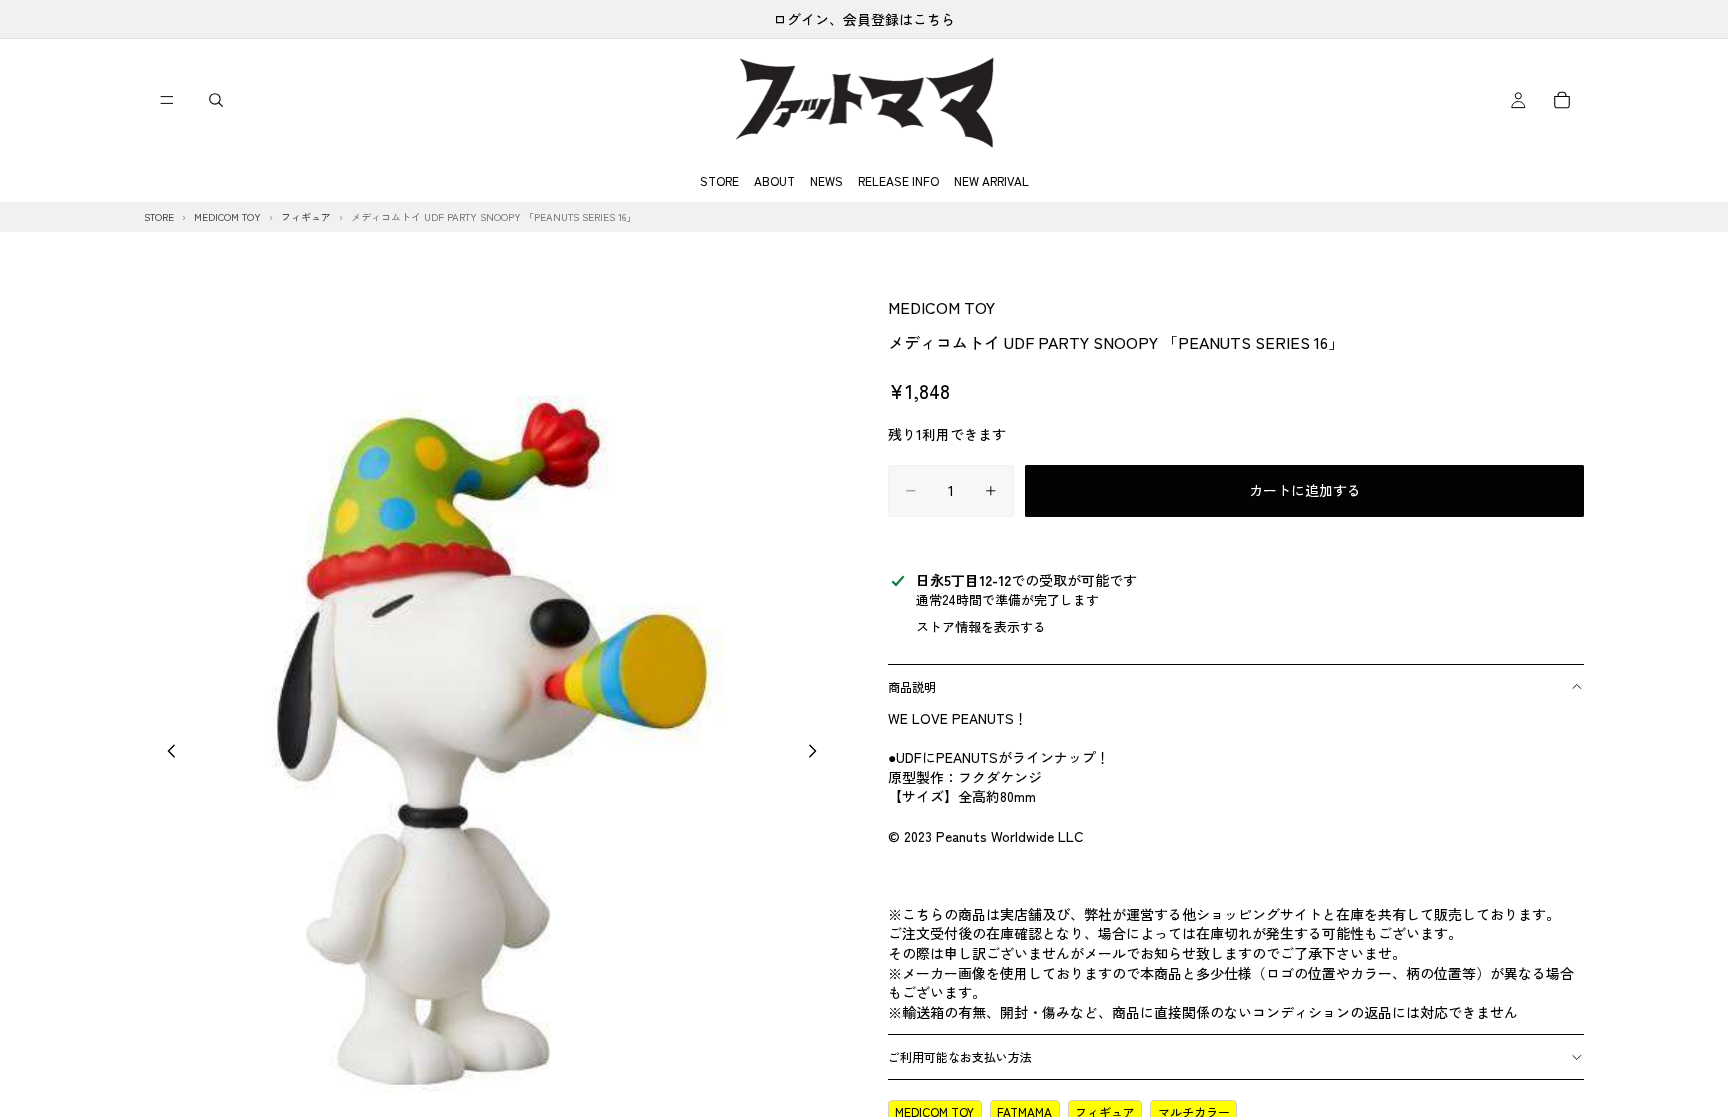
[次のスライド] (818, 753)
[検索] (216, 100)
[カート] (1562, 100)
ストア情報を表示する (981, 626)
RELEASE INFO (898, 180)
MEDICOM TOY (941, 307)
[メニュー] (167, 100)
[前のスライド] (166, 753)
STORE (719, 180)
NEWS (826, 180)
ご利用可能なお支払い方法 (960, 1056)
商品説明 (912, 686)
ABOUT (774, 180)
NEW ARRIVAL (991, 180)
